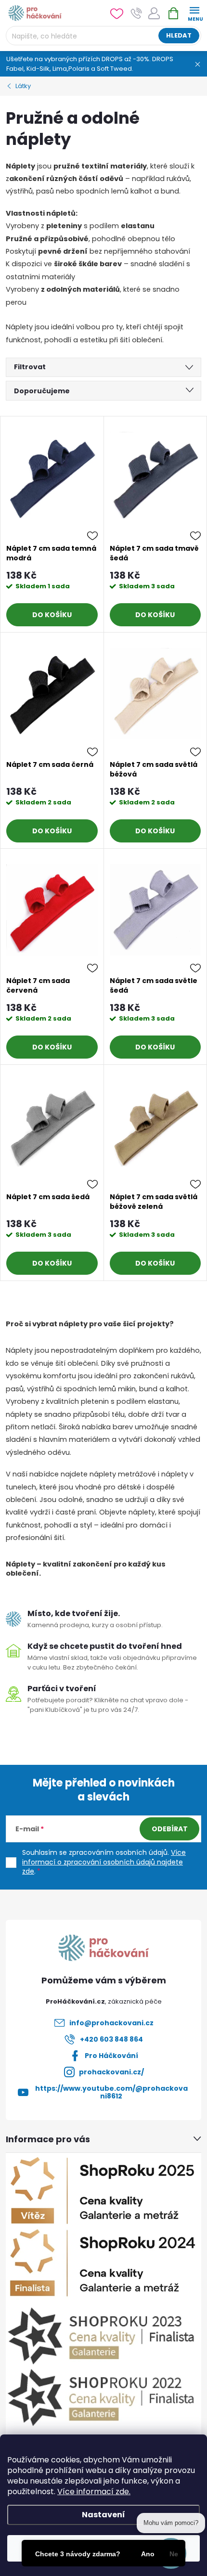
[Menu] (194, 13)
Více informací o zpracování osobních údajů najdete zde (104, 1862)
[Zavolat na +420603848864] (136, 13)
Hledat (179, 35)
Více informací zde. (94, 2492)
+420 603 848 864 (111, 2039)
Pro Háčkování (111, 2056)
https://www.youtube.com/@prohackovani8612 (111, 2092)
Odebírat (170, 1829)
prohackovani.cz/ (111, 2072)
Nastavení (103, 2515)
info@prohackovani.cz (111, 2023)
